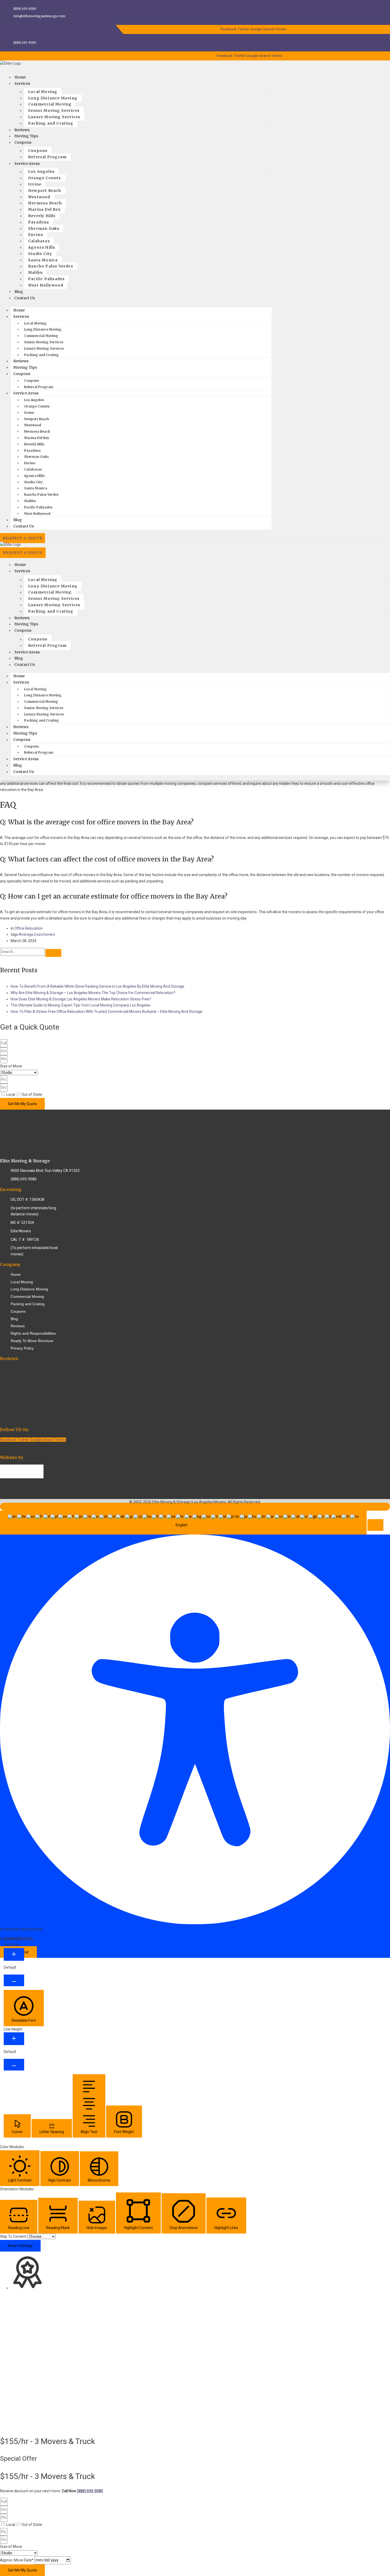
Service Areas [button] (26, 393)
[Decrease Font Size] (14, 1980)
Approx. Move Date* (17, 2560)
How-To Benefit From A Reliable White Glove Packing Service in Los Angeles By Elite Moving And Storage (97, 986)
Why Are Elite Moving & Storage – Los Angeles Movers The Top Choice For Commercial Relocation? (93, 993)
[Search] (53, 953)
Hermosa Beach (45, 203)
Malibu (35, 272)
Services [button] (21, 316)
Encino (36, 235)
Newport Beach (45, 191)
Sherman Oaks (44, 228)
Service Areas (27, 164)
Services (22, 83)
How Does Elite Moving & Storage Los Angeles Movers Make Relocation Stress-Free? (81, 999)
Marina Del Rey (44, 209)
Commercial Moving (50, 104)
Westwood (39, 197)
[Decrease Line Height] (14, 2065)
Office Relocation (29, 928)
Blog (18, 520)
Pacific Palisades (46, 279)
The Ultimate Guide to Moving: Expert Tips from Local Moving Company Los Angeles (81, 1005)
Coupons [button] (22, 374)
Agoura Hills (42, 247)
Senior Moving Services (54, 111)
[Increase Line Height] (14, 2039)
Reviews (21, 361)
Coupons (23, 142)
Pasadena (39, 222)
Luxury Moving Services (54, 117)
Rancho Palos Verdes (51, 266)
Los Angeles (41, 172)
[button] (375, 1525)
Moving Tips (25, 367)
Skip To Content (14, 2236)
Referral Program (47, 157)
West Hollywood (46, 285)
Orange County (45, 178)
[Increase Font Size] (14, 1954)
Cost (38, 934)
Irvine (35, 184)
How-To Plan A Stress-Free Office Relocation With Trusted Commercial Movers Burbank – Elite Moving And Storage (107, 1012)
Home (19, 310)
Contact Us (25, 298)
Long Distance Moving (53, 98)
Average (26, 934)
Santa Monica (43, 260)
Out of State (32, 1094)
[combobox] (183, 1523)
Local (11, 1094)
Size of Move (11, 1066)
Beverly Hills (42, 216)
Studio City (40, 254)
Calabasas (39, 241)
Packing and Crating (51, 123)
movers (49, 934)
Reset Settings (20, 2246)
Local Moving (43, 92)
